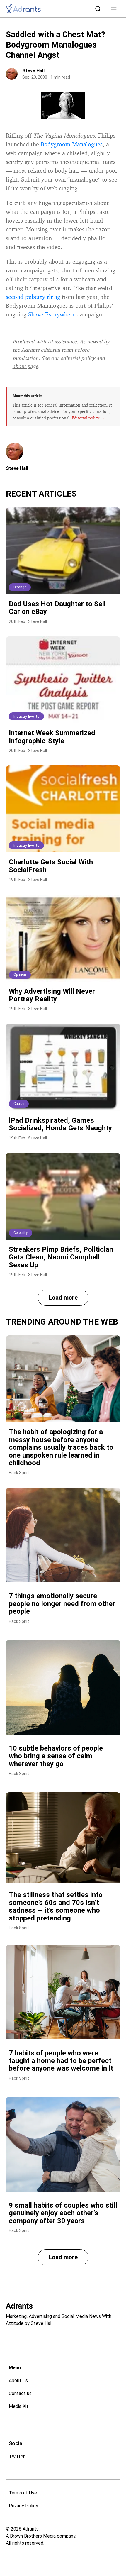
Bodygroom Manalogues (72, 144)
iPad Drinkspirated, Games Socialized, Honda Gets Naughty (60, 1124)
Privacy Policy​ (23, 2506)
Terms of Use (23, 2493)
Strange (20, 587)
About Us (18, 2381)
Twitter (17, 2456)
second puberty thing (33, 297)
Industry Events (26, 717)
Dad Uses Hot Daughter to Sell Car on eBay (57, 608)
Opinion (20, 975)
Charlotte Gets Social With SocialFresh (51, 866)
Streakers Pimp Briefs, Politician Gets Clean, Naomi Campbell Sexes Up (61, 1257)
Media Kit (19, 2406)
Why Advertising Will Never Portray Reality (52, 995)
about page (25, 366)
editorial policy (78, 358)
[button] (114, 9)
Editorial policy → (88, 418)
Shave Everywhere (52, 314)
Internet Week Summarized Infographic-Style (52, 737)
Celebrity (21, 1233)
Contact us (20, 2393)
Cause (19, 1104)
